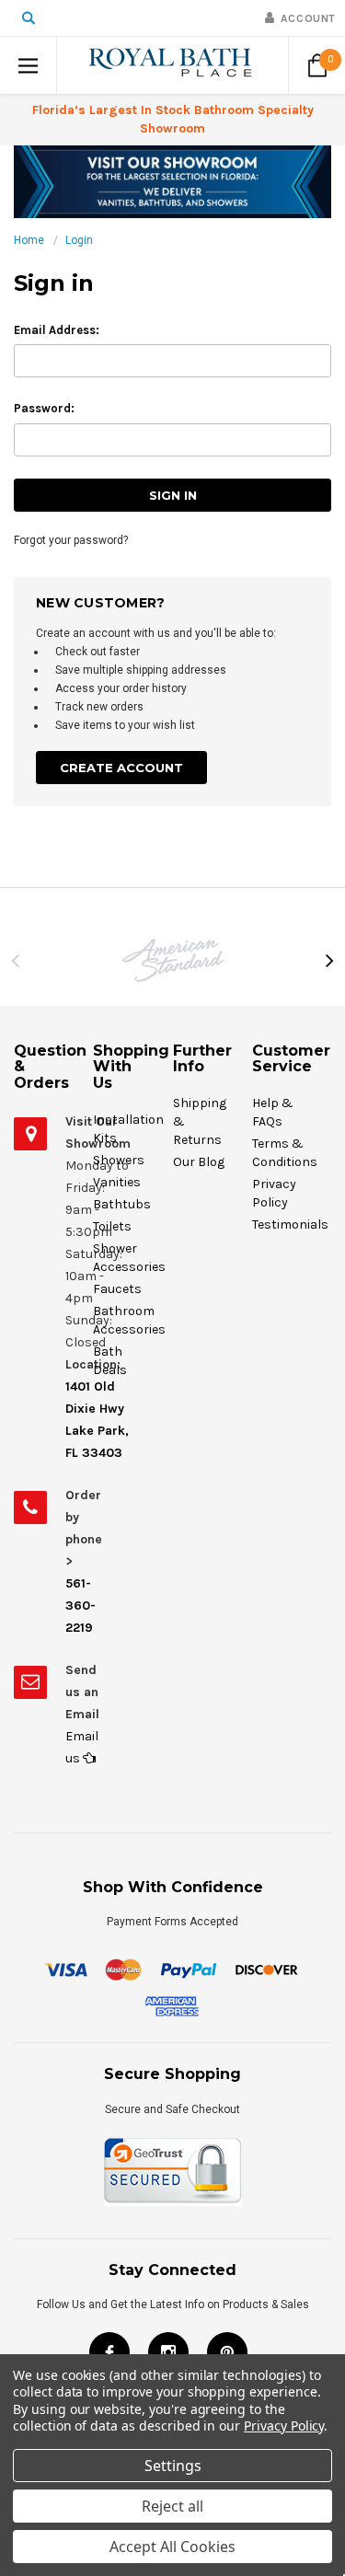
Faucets (117, 1289)
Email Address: (57, 330)
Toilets (112, 1226)
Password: (44, 408)
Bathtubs (122, 1204)
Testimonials (290, 1224)
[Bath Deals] (172, 181)
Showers (119, 1160)
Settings (173, 2466)
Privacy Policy (284, 2426)
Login (79, 240)
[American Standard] (172, 960)
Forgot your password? (71, 540)
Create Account (121, 768)
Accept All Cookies (172, 2547)
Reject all (172, 2506)
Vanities (117, 1182)
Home (29, 240)
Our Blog (199, 1162)
